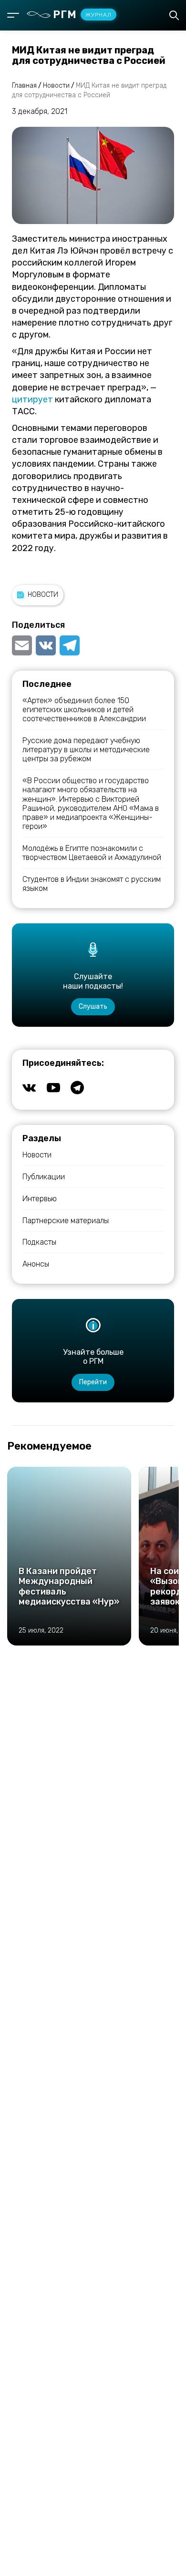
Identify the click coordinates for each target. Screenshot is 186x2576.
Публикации (44, 1177)
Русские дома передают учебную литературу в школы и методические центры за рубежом (86, 750)
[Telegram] (70, 645)
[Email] (23, 645)
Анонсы (36, 1264)
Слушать (93, 1007)
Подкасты (39, 1242)
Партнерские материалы (66, 1221)
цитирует (32, 399)
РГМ (82, 15)
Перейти (93, 1382)
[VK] (46, 645)
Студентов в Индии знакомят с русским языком (92, 884)
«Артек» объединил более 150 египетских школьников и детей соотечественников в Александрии (84, 710)
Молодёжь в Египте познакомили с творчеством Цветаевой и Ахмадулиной (92, 853)
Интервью (40, 1199)
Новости (43, 595)
